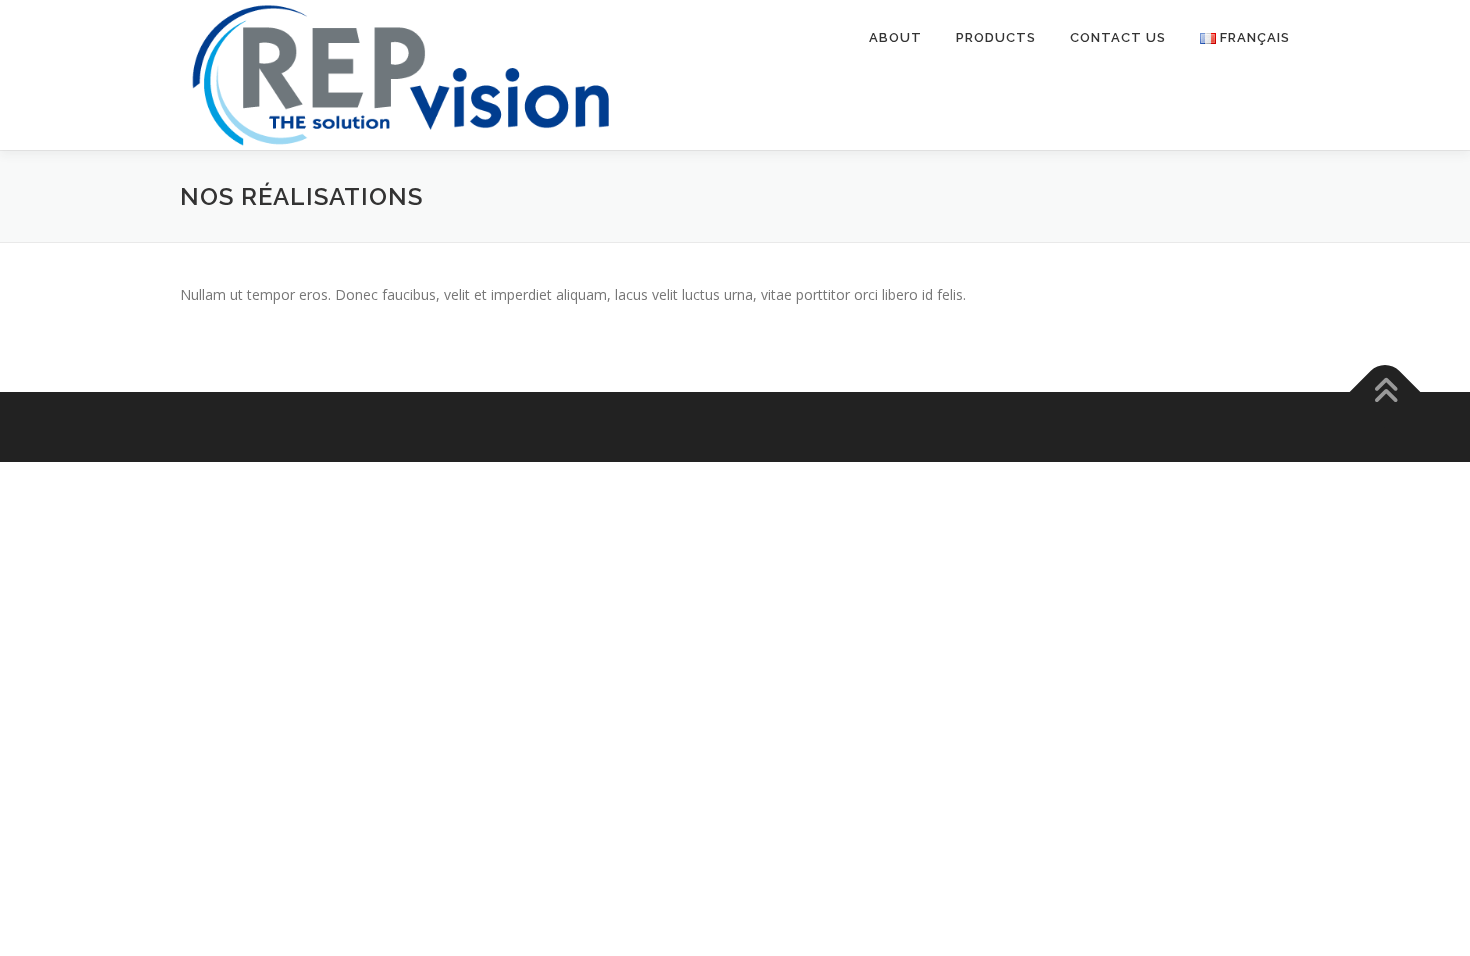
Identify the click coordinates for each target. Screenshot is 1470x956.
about (895, 37)
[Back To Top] (1385, 392)
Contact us (1118, 37)
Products (996, 37)
